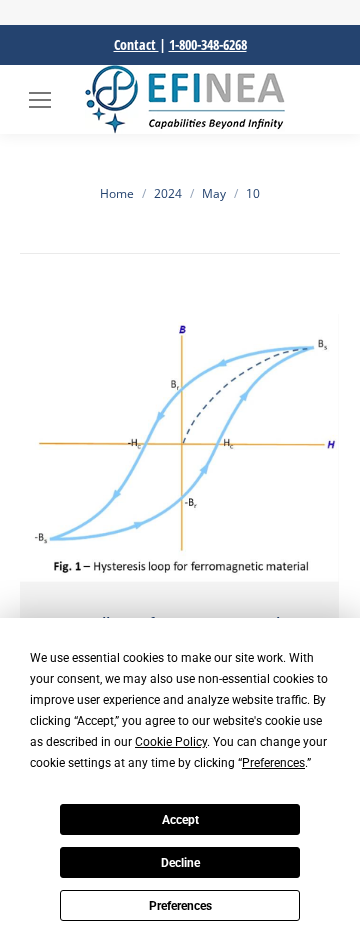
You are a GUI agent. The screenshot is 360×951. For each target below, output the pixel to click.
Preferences (180, 906)
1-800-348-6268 (208, 44)
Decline (180, 863)
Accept (180, 820)
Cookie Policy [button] (171, 742)
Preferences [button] (273, 763)
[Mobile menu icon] (40, 100)
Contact (136, 44)
